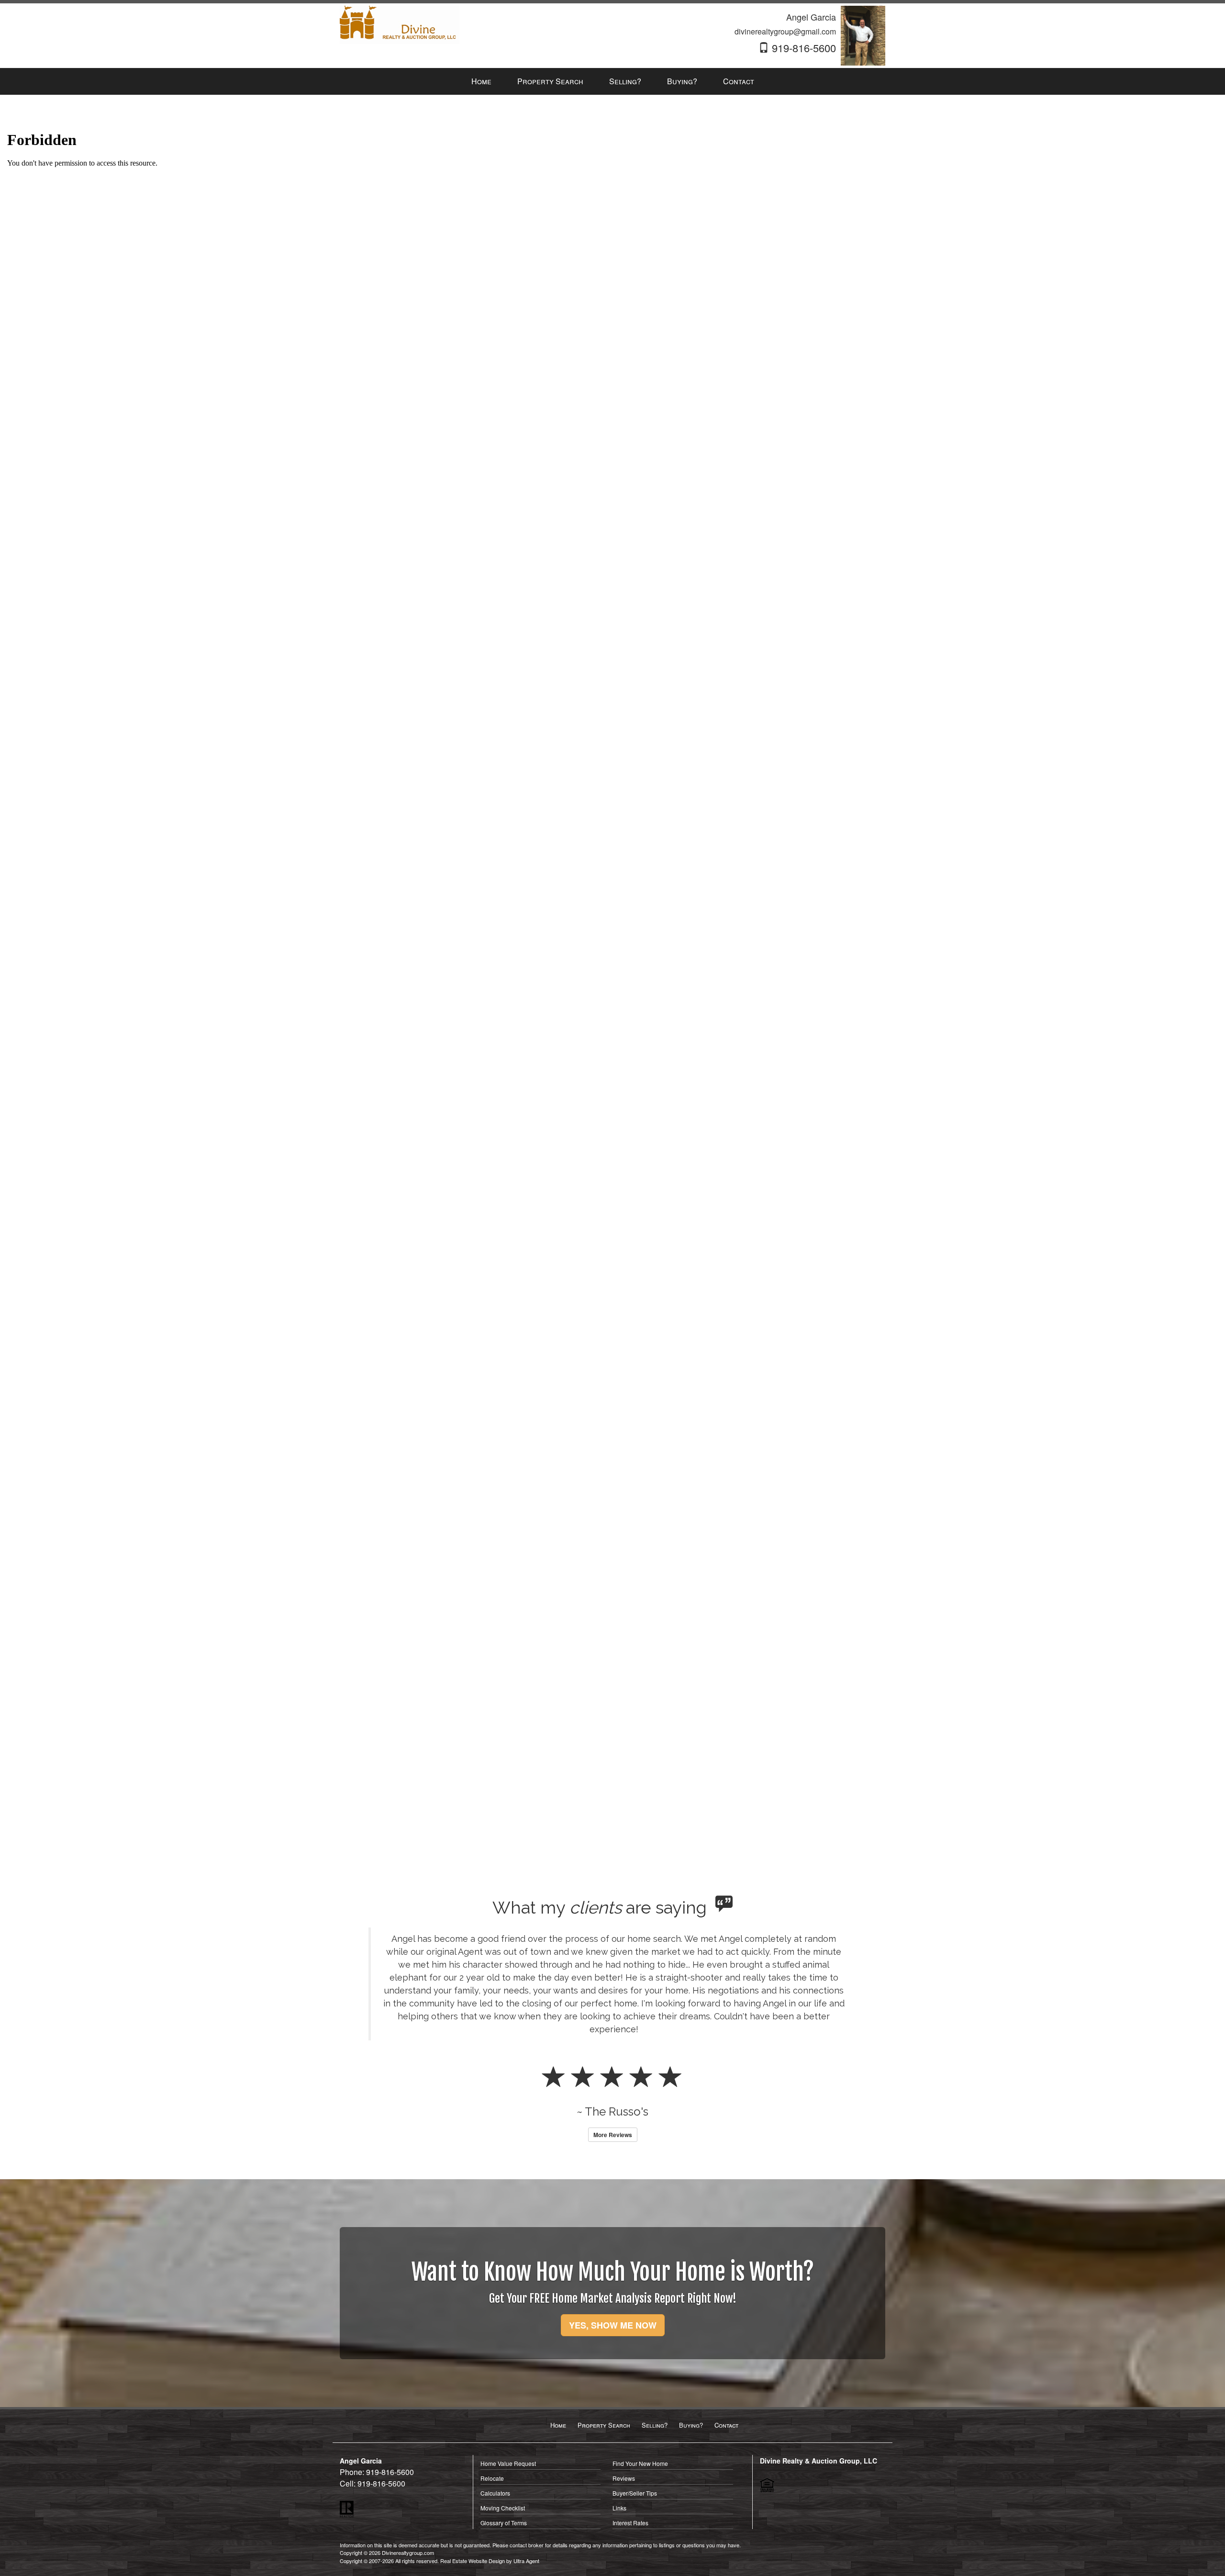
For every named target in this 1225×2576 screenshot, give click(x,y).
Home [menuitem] (481, 81)
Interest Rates (630, 2458)
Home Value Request (508, 2399)
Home (558, 2360)
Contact (726, 2360)
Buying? (691, 2360)
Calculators (495, 2428)
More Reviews (613, 2070)
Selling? (655, 2360)
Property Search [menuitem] (550, 81)
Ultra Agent (526, 2496)
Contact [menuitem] (739, 81)
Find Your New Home (640, 2399)
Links (619, 2443)
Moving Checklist (503, 2443)
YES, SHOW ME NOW (613, 2261)
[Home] (400, 24)
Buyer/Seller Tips (635, 2428)
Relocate (492, 2414)
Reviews (624, 2414)
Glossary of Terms (504, 2458)
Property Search (604, 2360)
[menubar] (613, 82)
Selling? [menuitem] (625, 81)
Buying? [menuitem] (682, 81)
